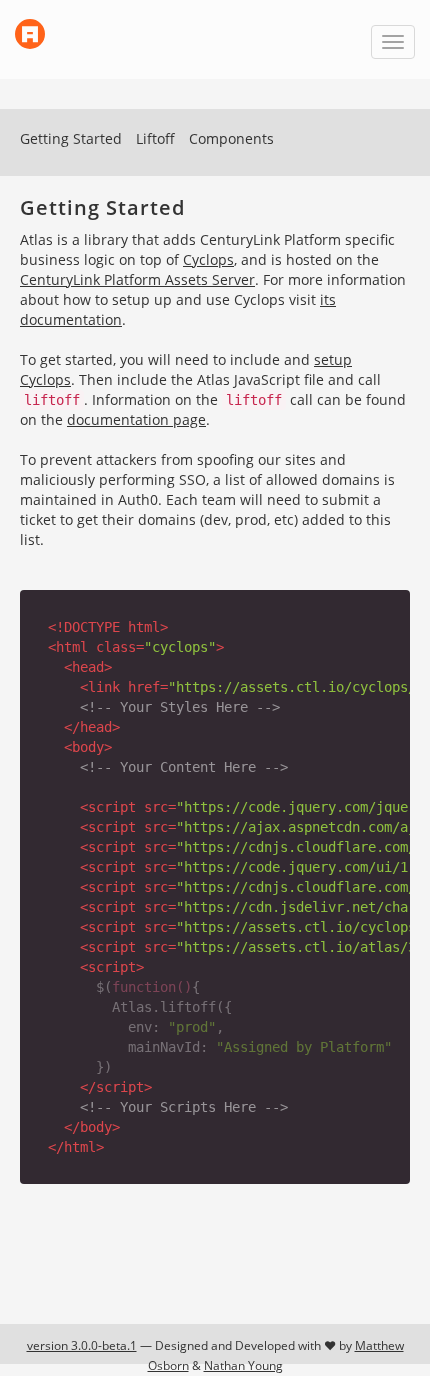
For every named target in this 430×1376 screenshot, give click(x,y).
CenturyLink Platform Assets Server (137, 279)
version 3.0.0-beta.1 (82, 1345)
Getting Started (71, 138)
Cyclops (208, 259)
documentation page (136, 419)
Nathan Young (243, 1365)
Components (231, 138)
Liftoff (155, 138)
